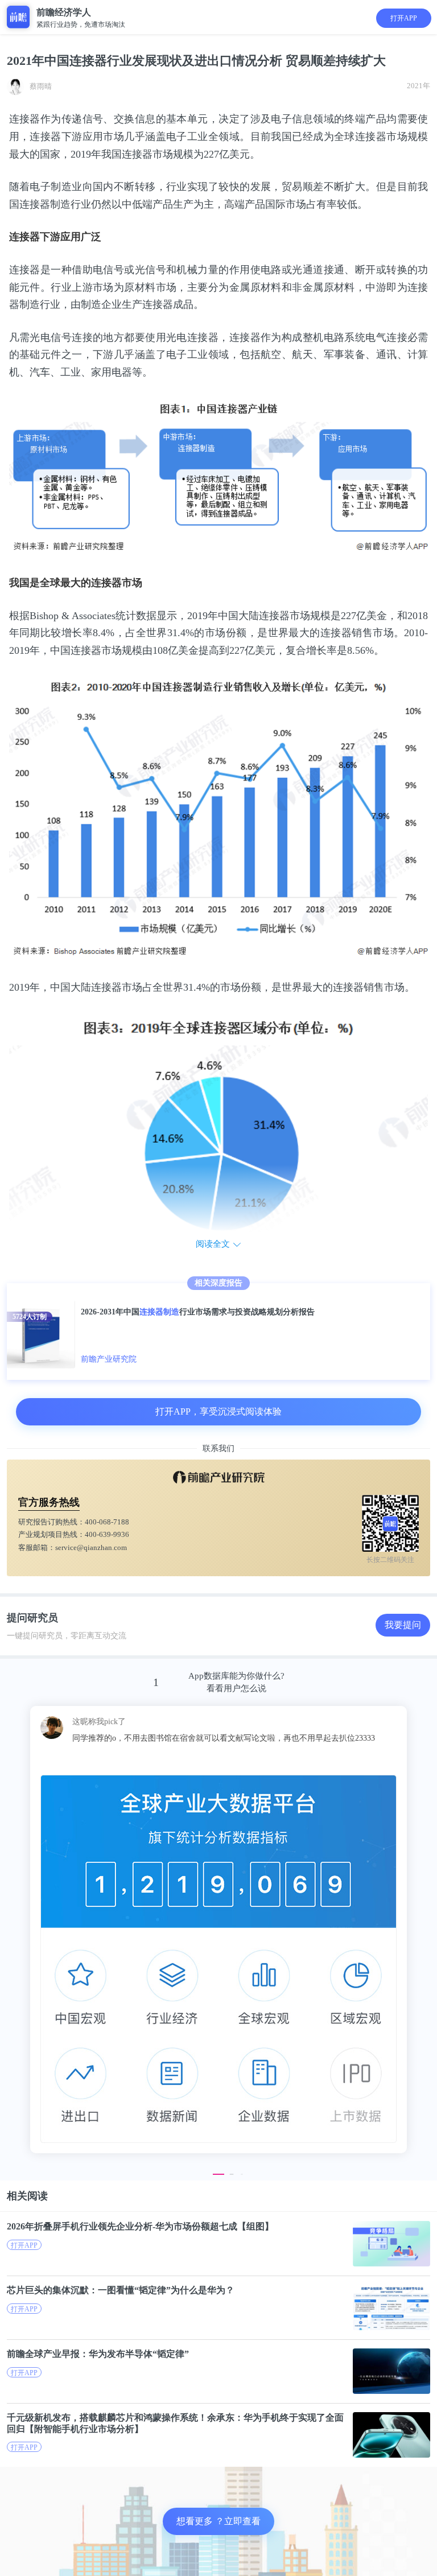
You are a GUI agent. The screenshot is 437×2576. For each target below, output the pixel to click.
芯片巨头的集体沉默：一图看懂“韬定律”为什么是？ (121, 2290)
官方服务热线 (49, 1502)
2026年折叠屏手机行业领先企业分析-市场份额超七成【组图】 (140, 2226)
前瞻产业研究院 (109, 1359)
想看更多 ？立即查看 (218, 2521)
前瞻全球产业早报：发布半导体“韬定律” (98, 2354)
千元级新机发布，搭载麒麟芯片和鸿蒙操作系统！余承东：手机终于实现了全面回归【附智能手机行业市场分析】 (175, 2423)
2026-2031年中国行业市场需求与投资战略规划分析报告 (198, 1312)
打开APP (404, 18)
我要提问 (403, 1625)
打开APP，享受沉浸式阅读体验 (218, 1411)
